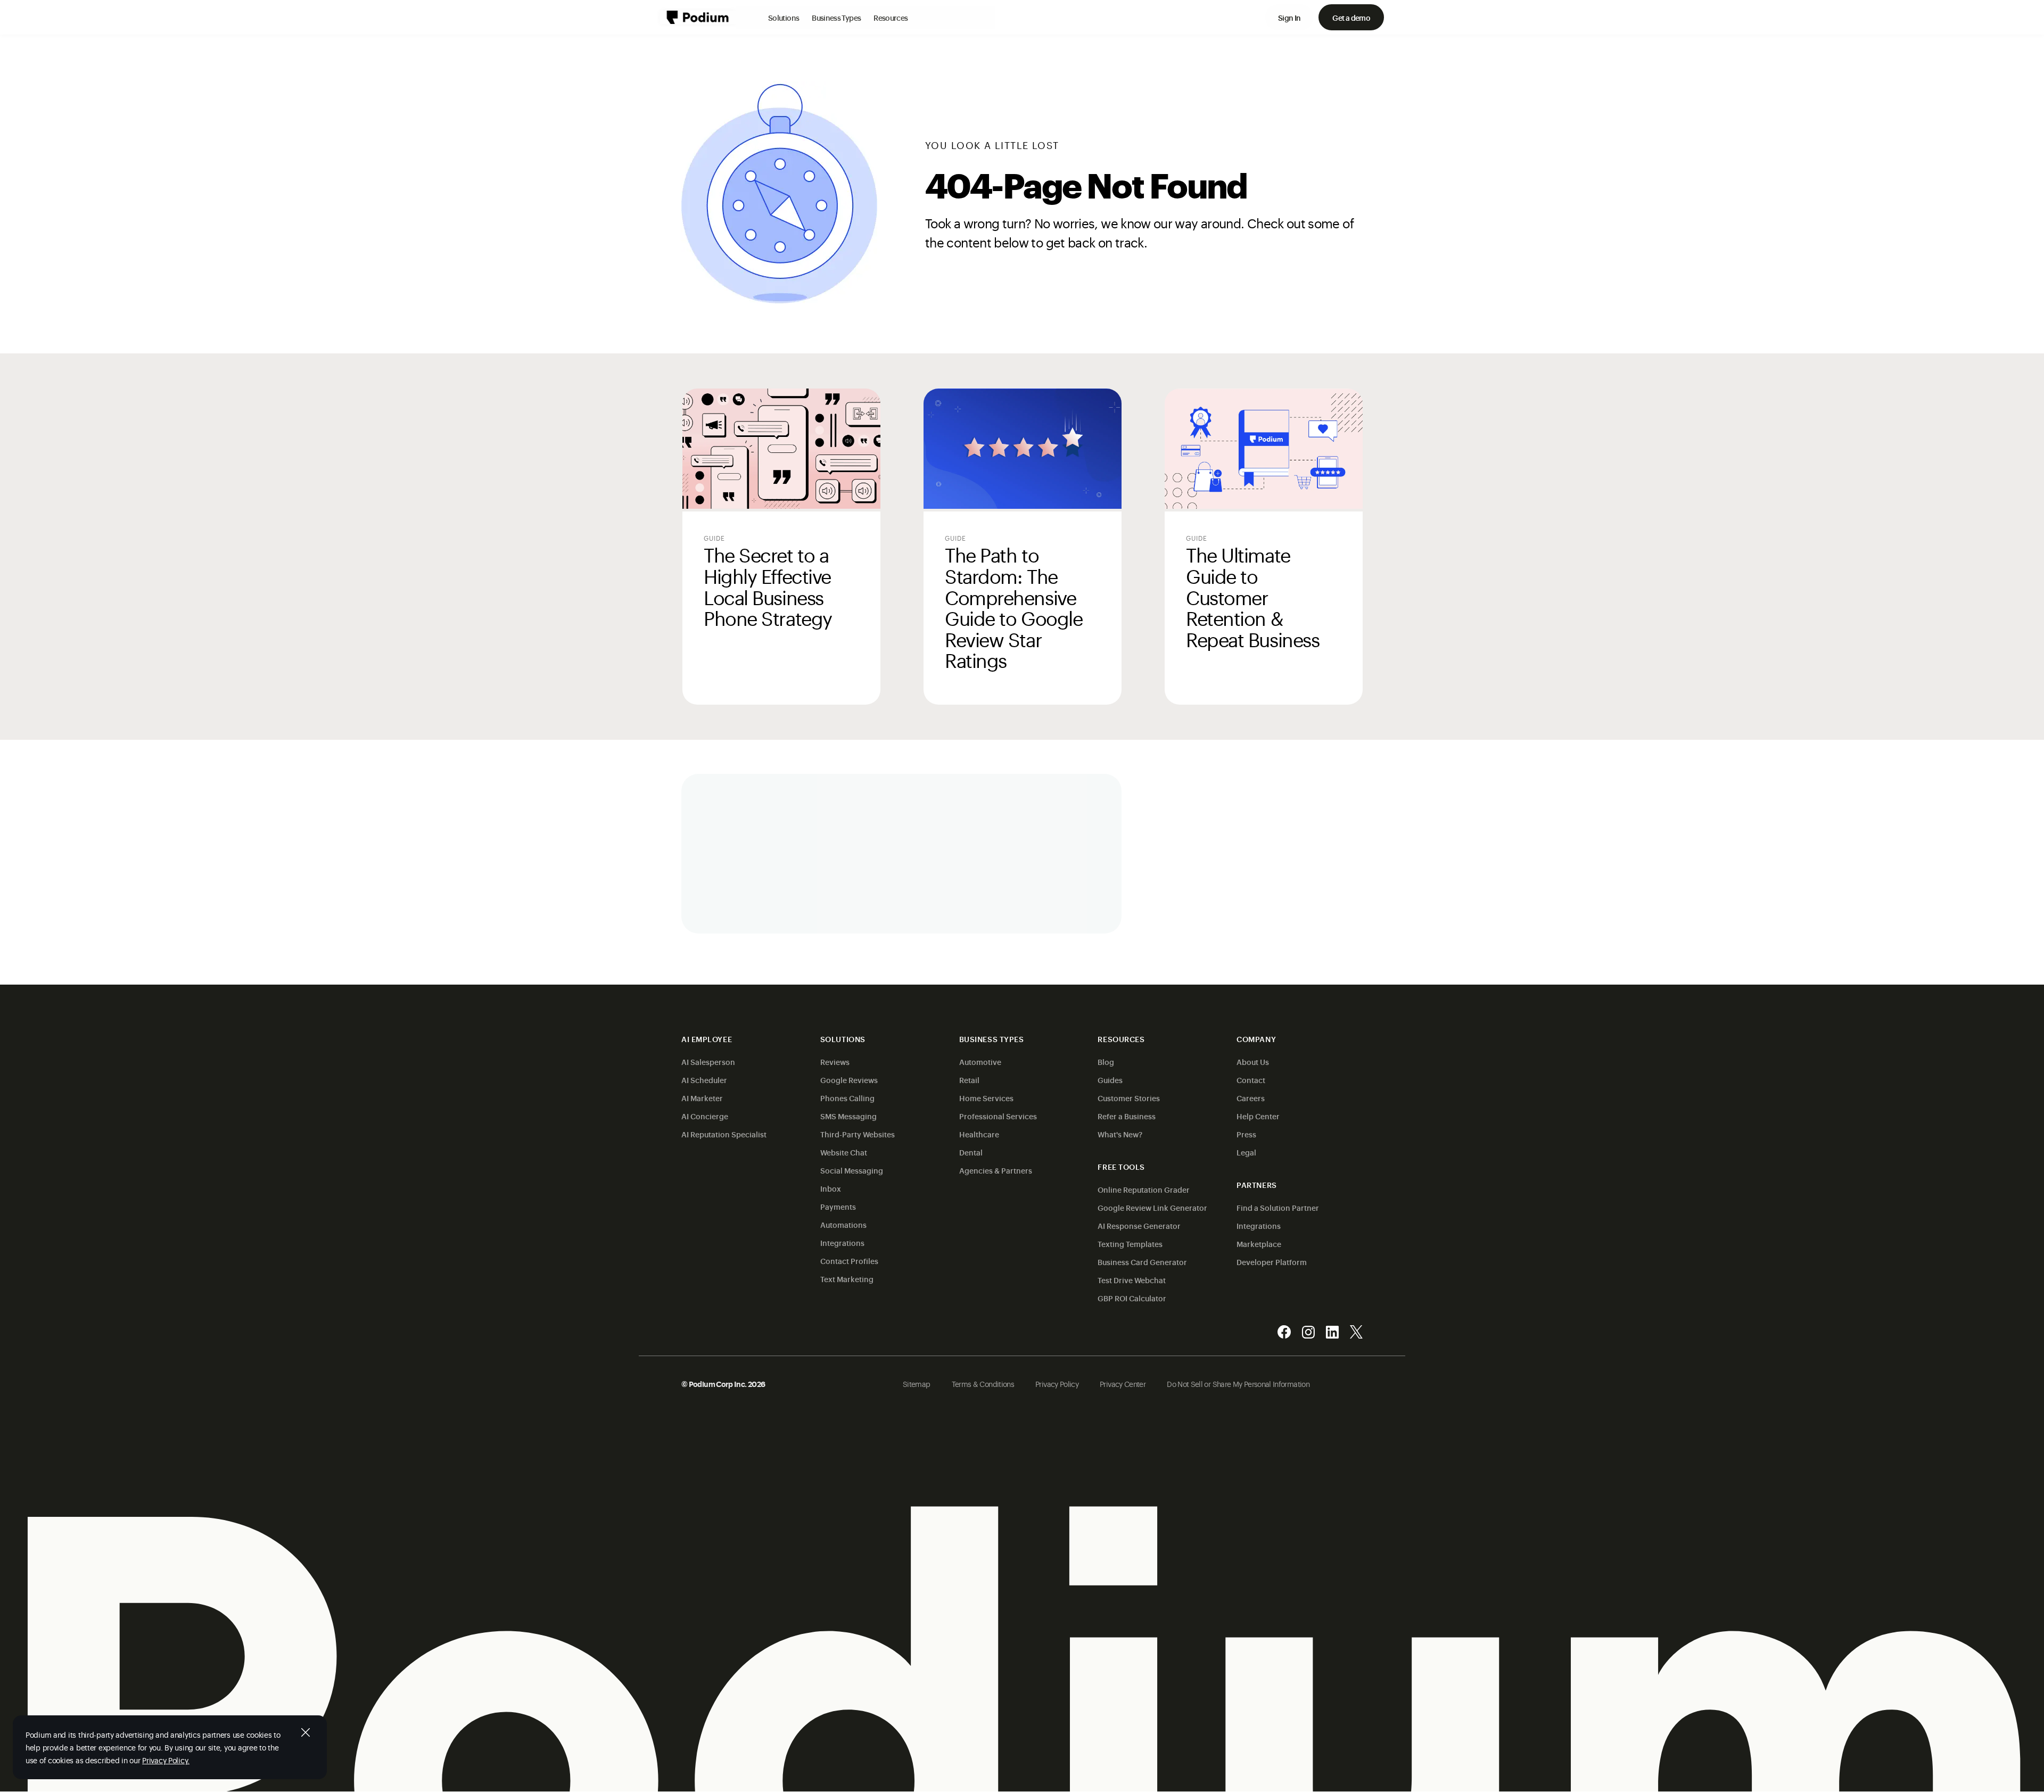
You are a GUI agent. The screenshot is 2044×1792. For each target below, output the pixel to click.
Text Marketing (847, 1279)
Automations (843, 1224)
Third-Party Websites (858, 1134)
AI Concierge (705, 1116)
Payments (838, 1206)
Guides (1110, 1080)
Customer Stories (1129, 1098)
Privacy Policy (1057, 1384)
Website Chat (844, 1152)
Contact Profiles (849, 1261)
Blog (1106, 1062)
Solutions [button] (784, 17)
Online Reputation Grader (1144, 1189)
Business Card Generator (1142, 1262)
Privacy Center (1123, 1384)
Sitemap (917, 1384)
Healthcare (979, 1134)
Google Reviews (849, 1080)
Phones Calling (847, 1098)
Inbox (831, 1188)
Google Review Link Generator (1152, 1207)
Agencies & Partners (996, 1170)
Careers (1251, 1098)
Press (1246, 1134)
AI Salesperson (708, 1062)
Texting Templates (1130, 1244)
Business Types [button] (836, 17)
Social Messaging (852, 1170)
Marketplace (1259, 1244)
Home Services (986, 1098)
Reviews (835, 1062)
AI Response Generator (1139, 1225)
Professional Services (998, 1116)
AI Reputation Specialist (724, 1134)
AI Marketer (702, 1098)
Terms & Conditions (983, 1384)
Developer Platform (1272, 1262)
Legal (1246, 1152)
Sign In (1289, 17)
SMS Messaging (848, 1116)
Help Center (1258, 1116)
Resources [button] (891, 17)
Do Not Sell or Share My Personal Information (1238, 1384)
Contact (1251, 1080)
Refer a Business (1127, 1116)
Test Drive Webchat (1132, 1280)
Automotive (980, 1062)
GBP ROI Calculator (1132, 1298)
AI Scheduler (704, 1080)
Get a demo (1351, 17)
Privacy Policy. (166, 1760)
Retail (969, 1080)
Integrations (842, 1242)
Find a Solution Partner (1278, 1207)
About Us (1253, 1062)
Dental (971, 1152)
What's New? (1120, 1134)
